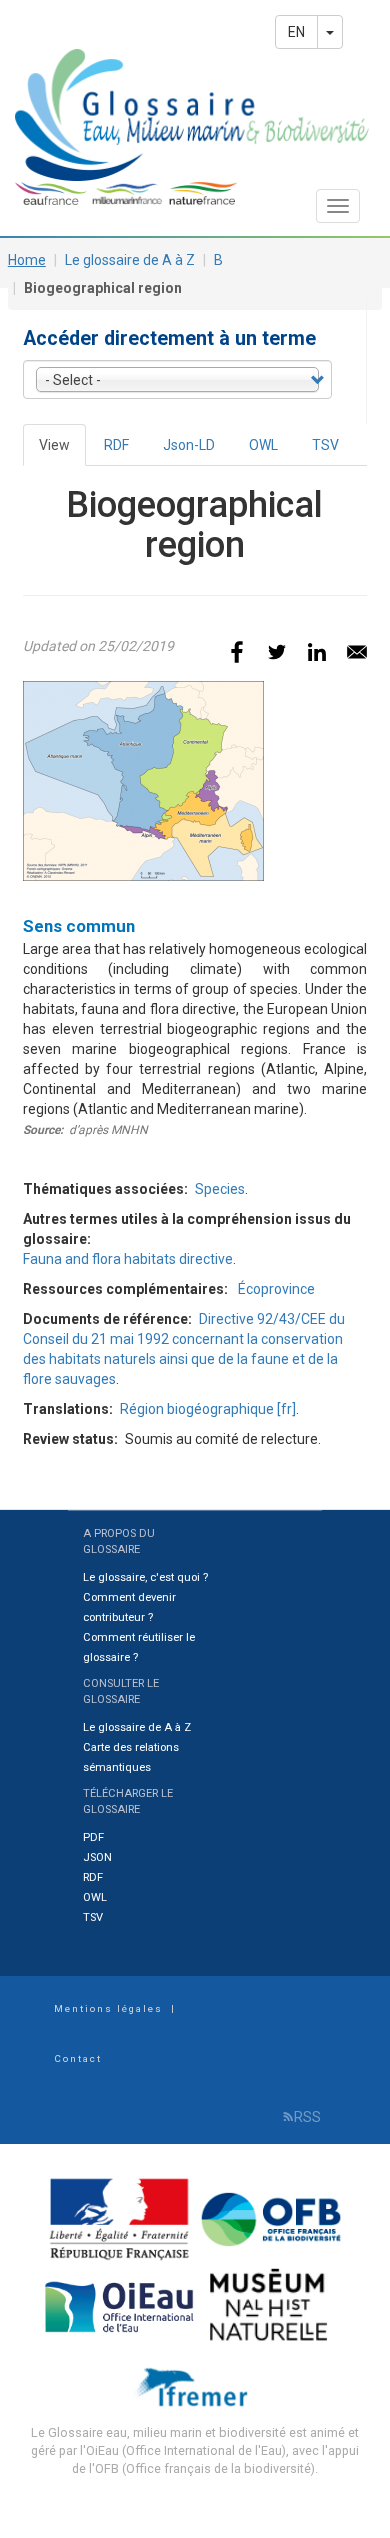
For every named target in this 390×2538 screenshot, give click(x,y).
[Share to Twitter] (277, 652)
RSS (307, 2117)
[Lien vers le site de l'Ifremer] (195, 2385)
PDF (93, 1837)
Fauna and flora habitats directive (128, 1259)
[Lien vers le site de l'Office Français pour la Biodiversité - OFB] (271, 2217)
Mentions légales (108, 2008)
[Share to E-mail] (357, 652)
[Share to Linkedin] (317, 652)
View (62, 451)
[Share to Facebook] (237, 652)
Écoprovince (276, 1289)
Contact (78, 2058)
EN (296, 32)
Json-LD (189, 445)
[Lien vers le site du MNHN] (271, 2305)
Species (220, 1189)
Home (27, 260)
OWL (263, 445)
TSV (325, 445)
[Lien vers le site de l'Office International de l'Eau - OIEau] (121, 2305)
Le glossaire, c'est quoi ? (145, 1577)
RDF (116, 445)
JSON (97, 1857)
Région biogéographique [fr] (208, 1409)
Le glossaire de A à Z (130, 260)
